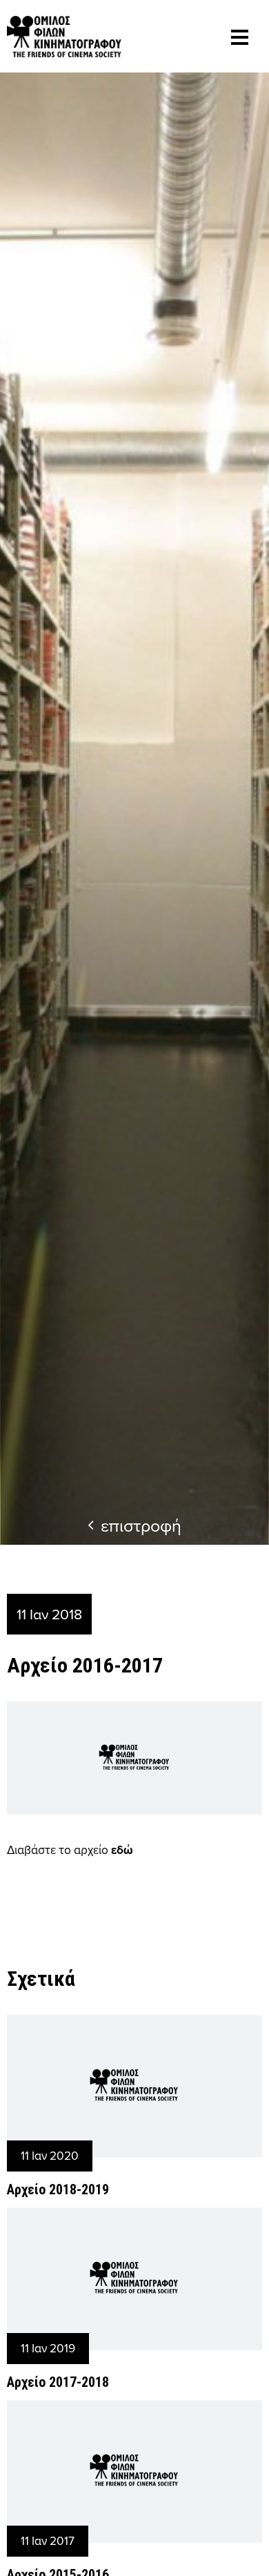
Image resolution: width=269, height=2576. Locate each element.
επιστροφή (141, 1525)
